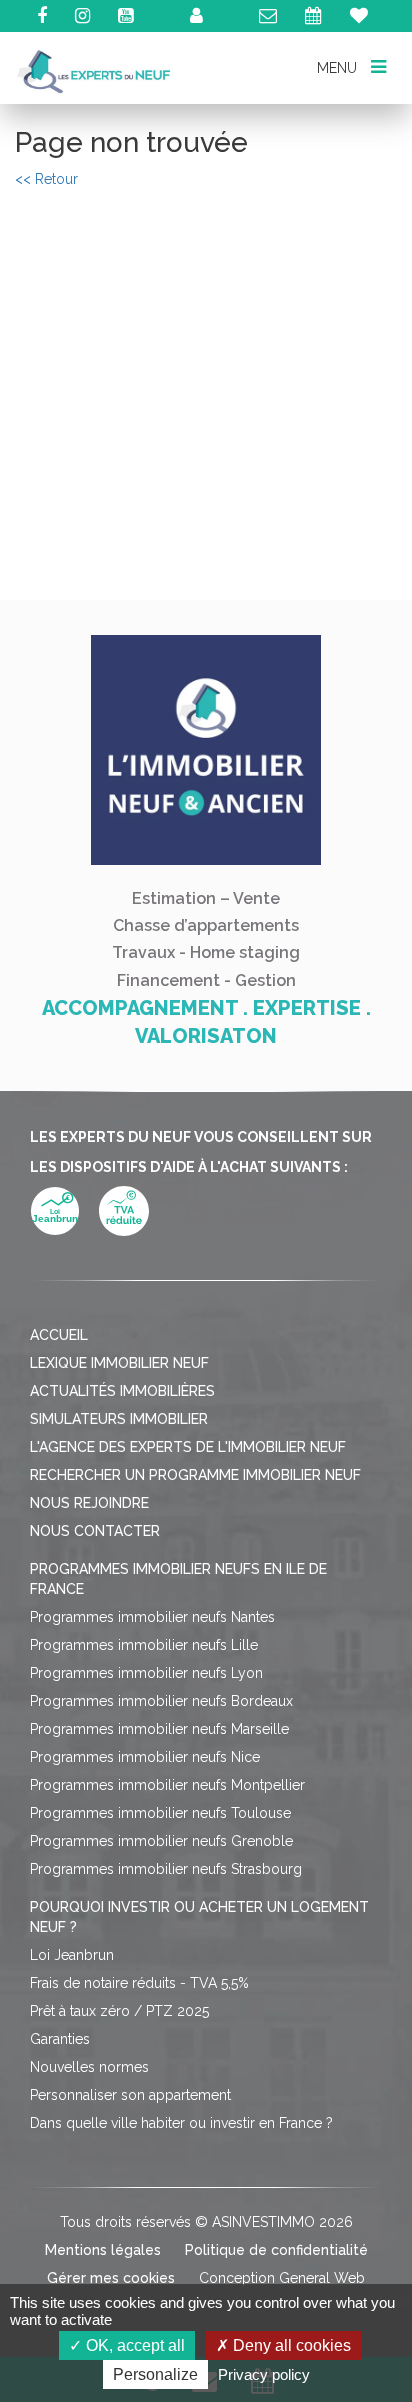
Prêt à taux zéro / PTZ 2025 (119, 2011)
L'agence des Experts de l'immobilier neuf (188, 1447)
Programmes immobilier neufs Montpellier (167, 1785)
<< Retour (46, 179)
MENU (338, 67)
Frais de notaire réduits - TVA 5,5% (139, 1983)
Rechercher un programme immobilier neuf (195, 1475)
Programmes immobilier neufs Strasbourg (166, 1869)
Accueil (59, 1335)
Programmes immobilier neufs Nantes (152, 1617)
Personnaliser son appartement (130, 2095)
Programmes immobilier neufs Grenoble (161, 1841)
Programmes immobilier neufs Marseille (159, 1729)
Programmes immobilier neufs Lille (144, 1645)
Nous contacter (95, 1531)
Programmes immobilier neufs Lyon (146, 1673)
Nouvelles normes (89, 2067)
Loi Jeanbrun (72, 1955)
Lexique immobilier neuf (119, 1363)
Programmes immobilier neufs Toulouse (160, 1813)
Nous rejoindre (89, 1503)
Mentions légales (103, 2250)
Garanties (60, 2039)
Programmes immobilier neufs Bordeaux (161, 1701)
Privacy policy (264, 2374)
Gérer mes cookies (111, 2278)
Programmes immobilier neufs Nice (145, 1757)
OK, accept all (133, 2345)
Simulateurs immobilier (119, 1419)
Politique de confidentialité (276, 2250)
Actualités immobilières (122, 1391)
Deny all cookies (290, 2345)
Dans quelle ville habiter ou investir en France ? (181, 2123)
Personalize (155, 2374)
